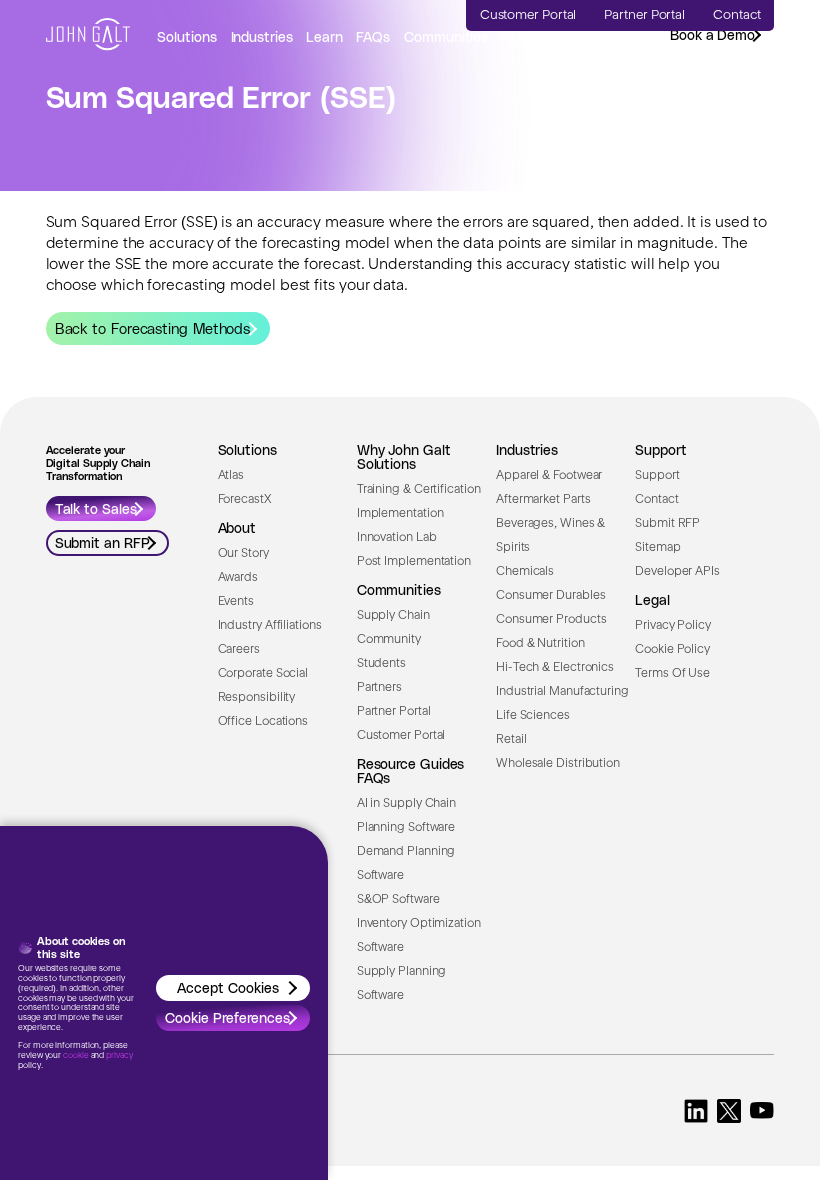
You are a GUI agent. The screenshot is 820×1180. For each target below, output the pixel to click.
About (521, 36)
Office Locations (263, 722)
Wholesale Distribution (558, 764)
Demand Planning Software (406, 864)
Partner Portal (394, 712)
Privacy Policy (673, 626)
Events (236, 602)
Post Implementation (414, 562)
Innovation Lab (397, 538)
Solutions (187, 36)
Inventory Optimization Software (419, 936)
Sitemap (657, 548)
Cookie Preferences (227, 1017)
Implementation (400, 514)
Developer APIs (677, 572)
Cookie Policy (672, 650)
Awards (238, 578)
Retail (511, 740)
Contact (656, 500)
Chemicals (525, 572)
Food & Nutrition (540, 644)
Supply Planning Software (402, 984)
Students (381, 664)
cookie (75, 1056)
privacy (119, 1056)
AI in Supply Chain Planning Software (406, 816)
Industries (262, 36)
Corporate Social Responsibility (263, 686)
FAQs (373, 36)
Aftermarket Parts (543, 500)
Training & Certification (419, 490)
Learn (324, 36)
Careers (239, 650)
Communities (446, 36)
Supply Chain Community (393, 628)
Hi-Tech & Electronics (555, 668)
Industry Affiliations (270, 626)
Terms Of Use (672, 674)
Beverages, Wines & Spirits (550, 536)
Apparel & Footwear (549, 476)
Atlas (231, 476)
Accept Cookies (228, 987)
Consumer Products (551, 620)
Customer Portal (401, 736)
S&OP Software (398, 900)
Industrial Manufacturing (562, 692)
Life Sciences (533, 716)
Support (657, 476)
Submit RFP (667, 524)
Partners (379, 688)
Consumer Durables (550, 596)
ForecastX (244, 500)
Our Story (243, 554)
